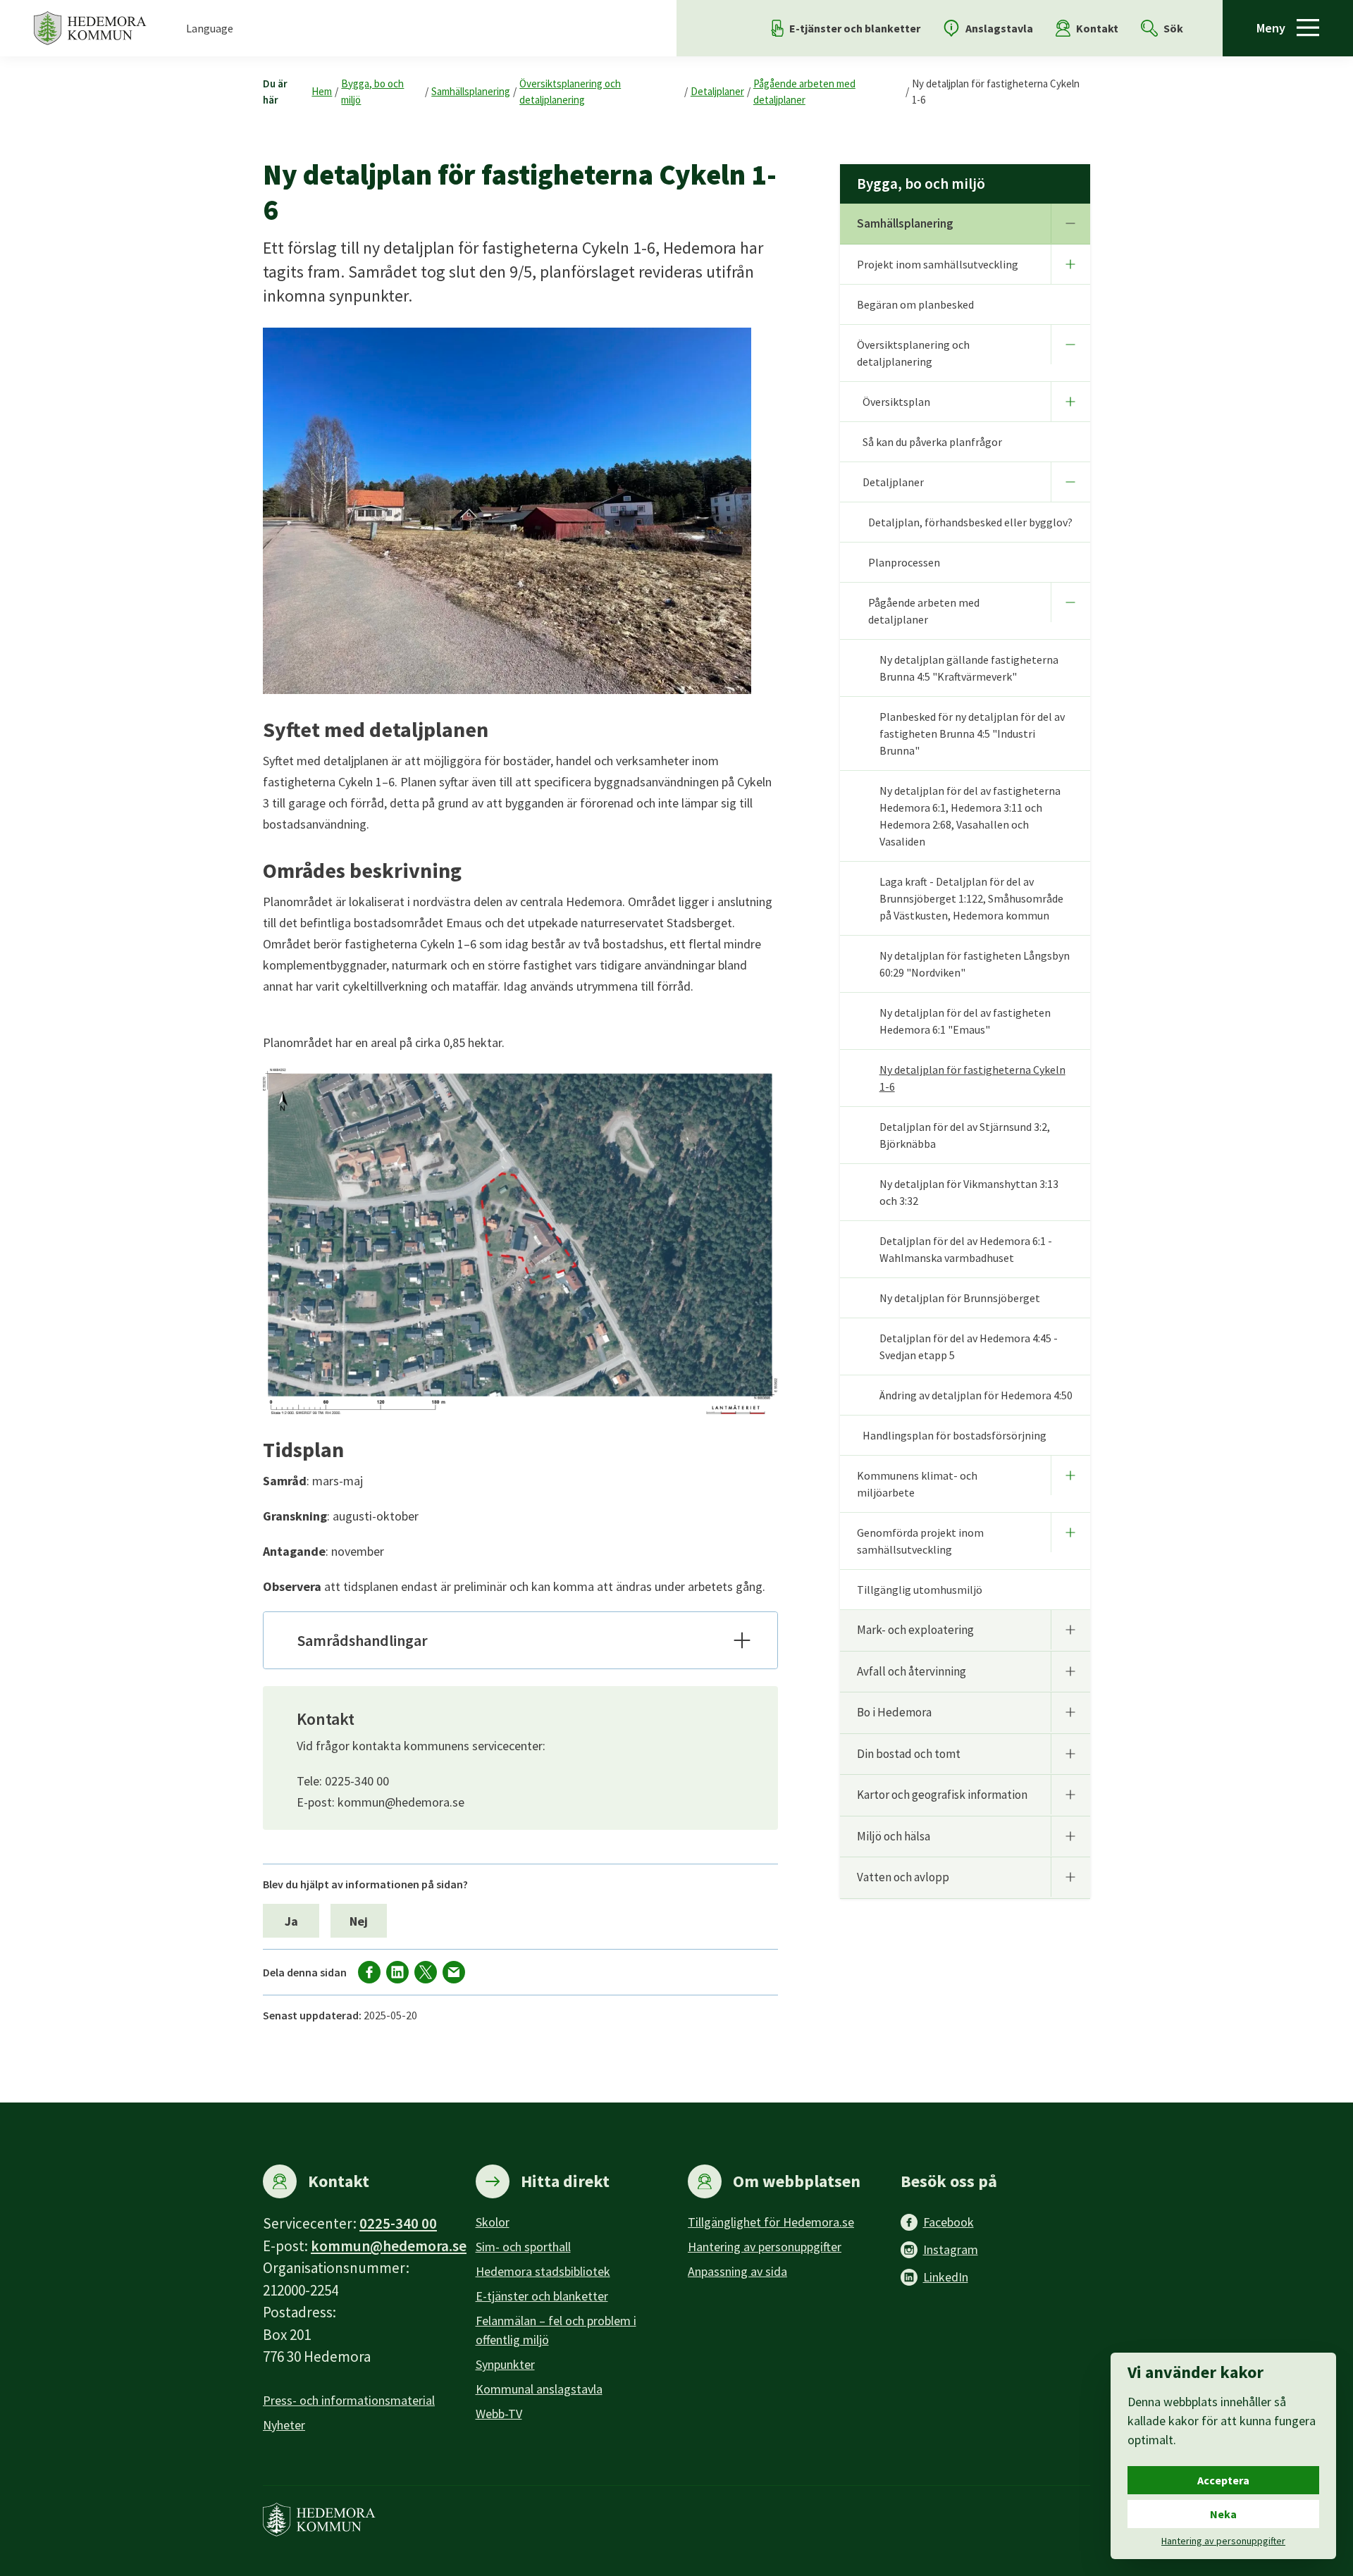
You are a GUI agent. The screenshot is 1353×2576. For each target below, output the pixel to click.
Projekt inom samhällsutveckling (938, 264)
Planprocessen (904, 562)
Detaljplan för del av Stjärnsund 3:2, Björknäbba (965, 1135)
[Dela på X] (426, 1972)
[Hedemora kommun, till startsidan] (90, 28)
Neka (1223, 2514)
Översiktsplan (896, 402)
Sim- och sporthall (523, 2247)
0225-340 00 (398, 2223)
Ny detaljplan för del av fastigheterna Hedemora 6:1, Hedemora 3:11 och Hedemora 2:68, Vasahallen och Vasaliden (970, 816)
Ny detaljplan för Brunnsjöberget (960, 1298)
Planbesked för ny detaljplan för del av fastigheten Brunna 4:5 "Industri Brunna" (972, 733)
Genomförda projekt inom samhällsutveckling (920, 1541)
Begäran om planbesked (915, 304)
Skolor (493, 2222)
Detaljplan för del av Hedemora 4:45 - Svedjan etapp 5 (969, 1346)
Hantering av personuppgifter (765, 2247)
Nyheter (284, 2425)
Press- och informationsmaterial (349, 2400)
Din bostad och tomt (909, 1754)
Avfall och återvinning (912, 1671)
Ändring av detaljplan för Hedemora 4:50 (976, 1395)
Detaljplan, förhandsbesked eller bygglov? (970, 522)
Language (210, 28)
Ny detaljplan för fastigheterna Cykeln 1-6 (996, 92)
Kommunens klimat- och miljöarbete (917, 1484)
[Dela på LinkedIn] (397, 1972)
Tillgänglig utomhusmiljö (920, 1590)
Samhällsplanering (471, 91)
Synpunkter (505, 2364)
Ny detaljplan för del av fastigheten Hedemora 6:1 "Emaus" (965, 1021)
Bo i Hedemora (894, 1712)
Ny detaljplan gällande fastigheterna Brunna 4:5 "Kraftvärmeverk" (969, 668)
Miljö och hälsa (894, 1836)
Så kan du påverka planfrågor (932, 442)
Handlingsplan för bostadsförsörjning (954, 1435)
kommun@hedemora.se (389, 2246)
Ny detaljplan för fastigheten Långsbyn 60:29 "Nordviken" (975, 964)
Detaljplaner (717, 91)
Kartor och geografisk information (942, 1795)
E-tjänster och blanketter (542, 2296)
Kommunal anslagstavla (539, 2389)
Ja (291, 1921)
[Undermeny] (1070, 223)
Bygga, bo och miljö (372, 92)
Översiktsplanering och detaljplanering (570, 92)
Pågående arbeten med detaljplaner (804, 92)
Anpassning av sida (737, 2271)
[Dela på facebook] (369, 1972)
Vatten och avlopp (903, 1877)
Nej (359, 1921)
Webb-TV (499, 2414)
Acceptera (1223, 2480)
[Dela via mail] (454, 1972)
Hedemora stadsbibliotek (543, 2271)
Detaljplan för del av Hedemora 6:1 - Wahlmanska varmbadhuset (966, 1249)
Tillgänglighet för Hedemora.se (771, 2222)
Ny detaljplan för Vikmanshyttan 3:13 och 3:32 (969, 1192)
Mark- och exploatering (915, 1630)
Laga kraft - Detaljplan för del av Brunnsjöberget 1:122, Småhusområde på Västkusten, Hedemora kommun (971, 898)
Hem (322, 91)
